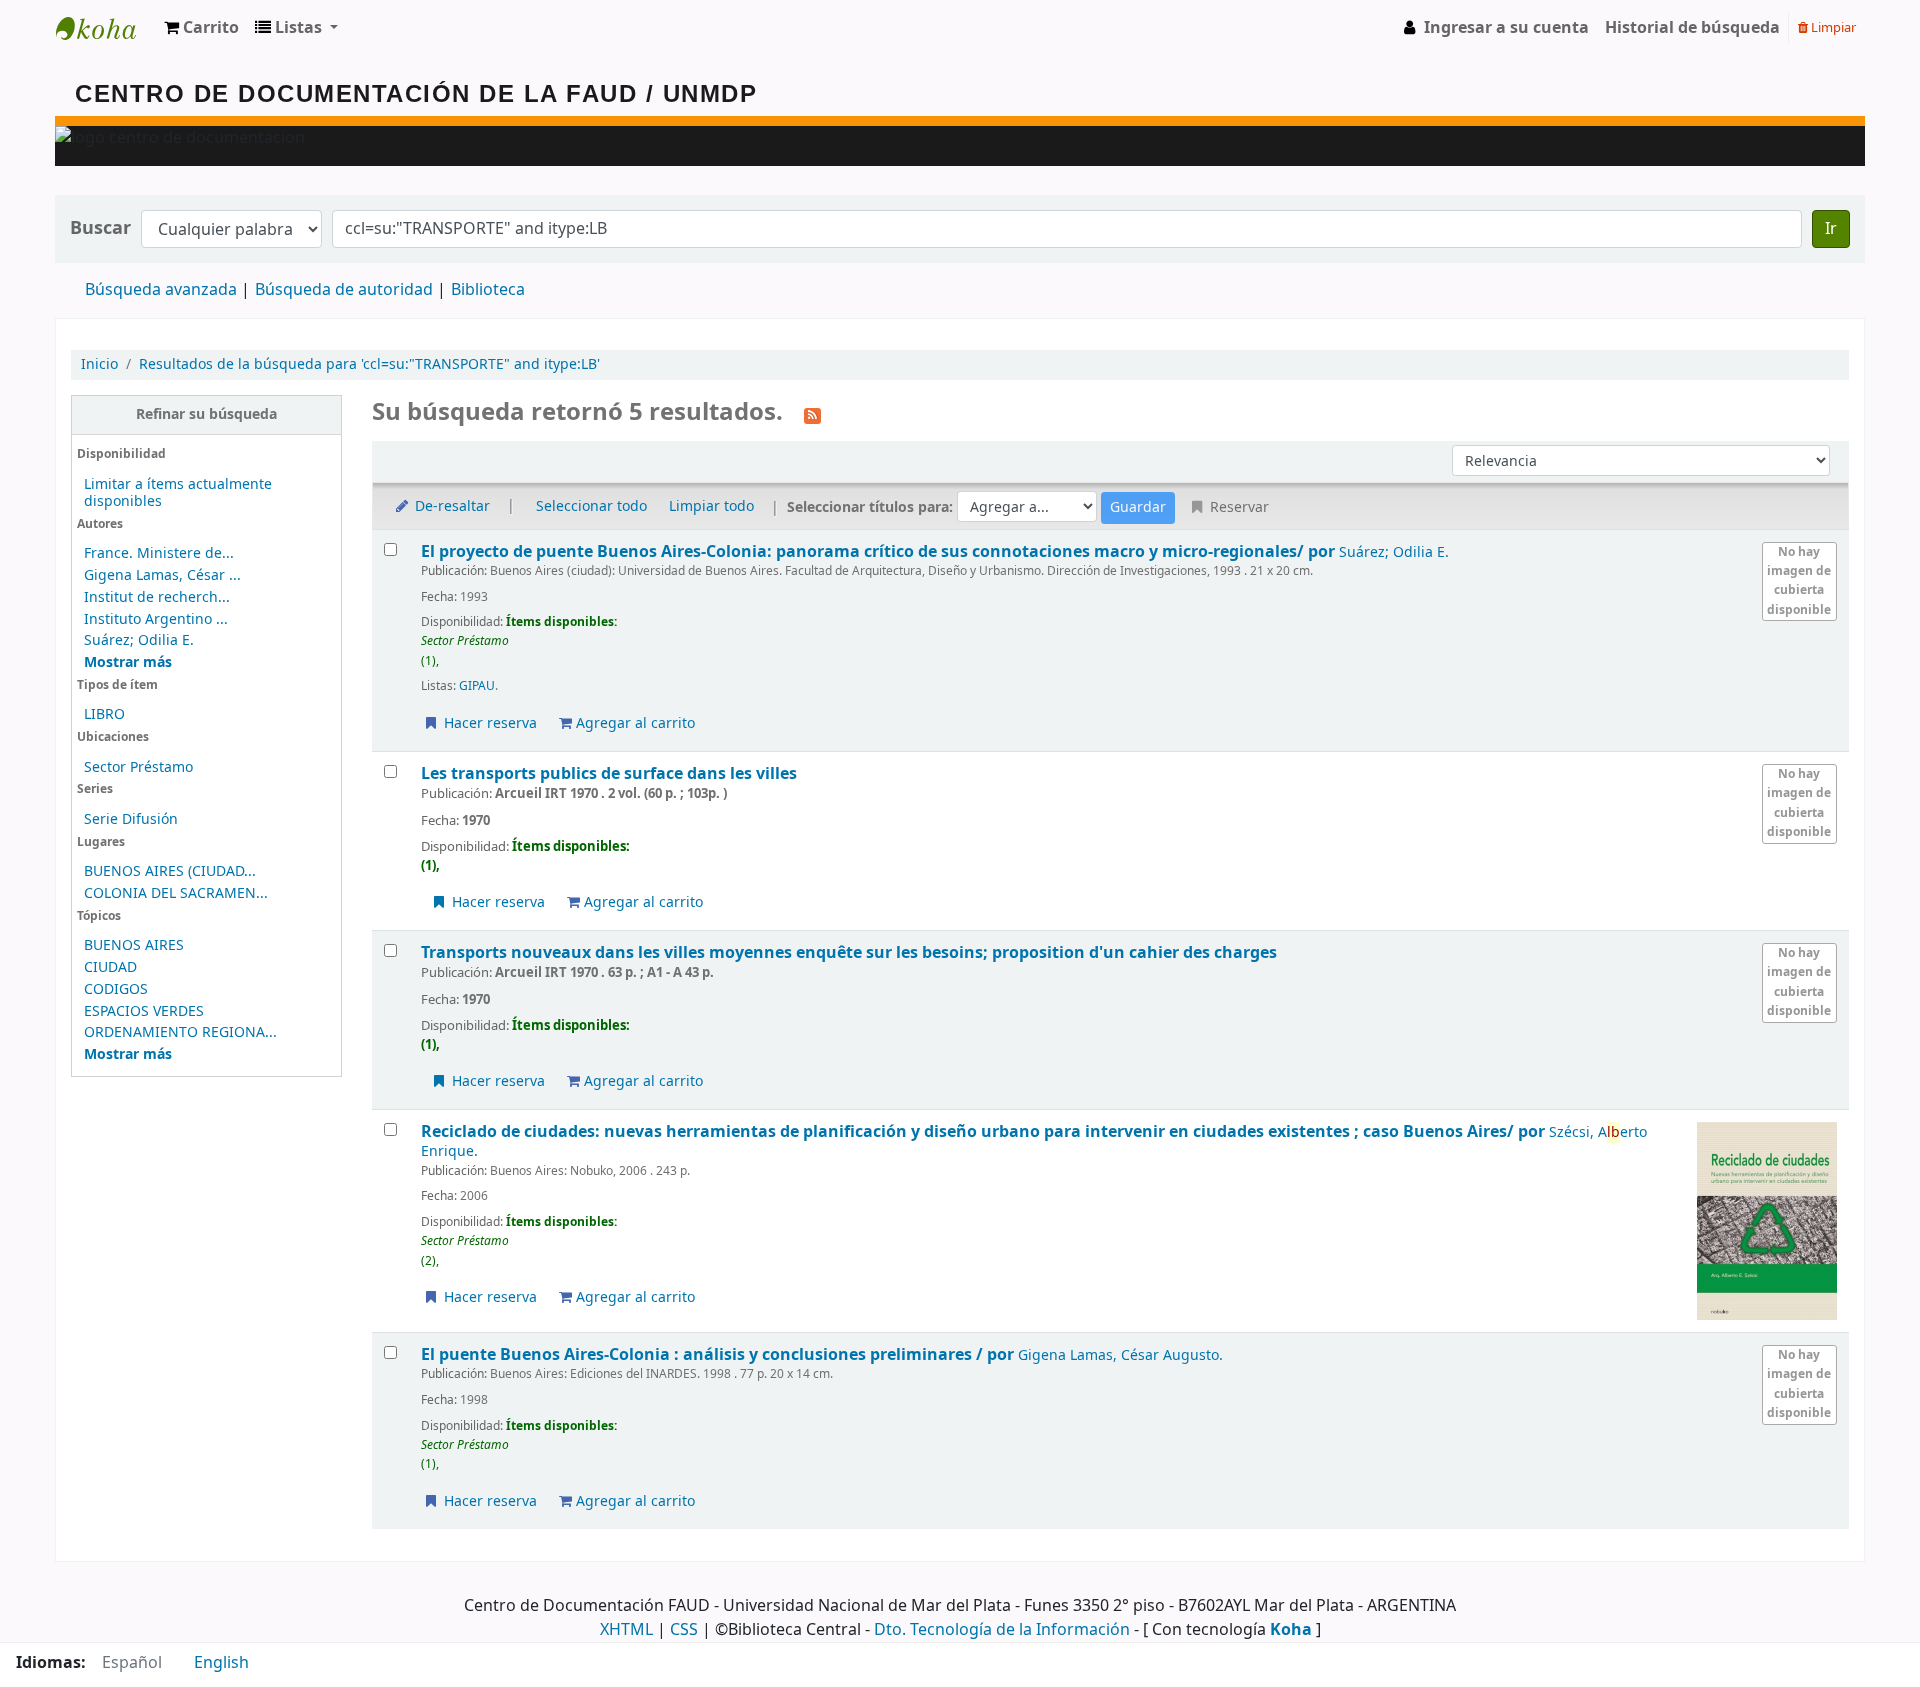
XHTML (626, 1630)
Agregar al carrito (633, 723)
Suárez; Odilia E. (139, 640)
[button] (201, 28)
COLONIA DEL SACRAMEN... (176, 893)
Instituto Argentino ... (156, 619)
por (880, 551)
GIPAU (477, 686)
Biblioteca (488, 290)
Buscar (100, 228)
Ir (1831, 229)
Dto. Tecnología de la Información (1002, 1630)
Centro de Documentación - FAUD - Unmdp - (106, 28)
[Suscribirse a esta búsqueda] (812, 414)
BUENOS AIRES (134, 945)
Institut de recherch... (157, 597)
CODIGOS (116, 989)
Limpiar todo (711, 506)
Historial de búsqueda (1692, 28)
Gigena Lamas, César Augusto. (1120, 1355)
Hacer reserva (488, 723)
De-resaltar (450, 506)
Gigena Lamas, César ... (162, 575)
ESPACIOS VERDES (144, 1011)
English (221, 1663)
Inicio (99, 364)
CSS (684, 1630)
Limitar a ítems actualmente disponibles (178, 493)
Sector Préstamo (138, 767)
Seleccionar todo (591, 506)
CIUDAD (110, 967)
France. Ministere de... (159, 553)
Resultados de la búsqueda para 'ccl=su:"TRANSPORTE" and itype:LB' (369, 364)
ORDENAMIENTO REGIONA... (180, 1032)
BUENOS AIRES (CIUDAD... (170, 871)
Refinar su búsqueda (206, 414)
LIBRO (104, 714)
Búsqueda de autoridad (344, 290)
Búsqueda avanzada (161, 290)
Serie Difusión (131, 819)
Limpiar (1832, 27)
